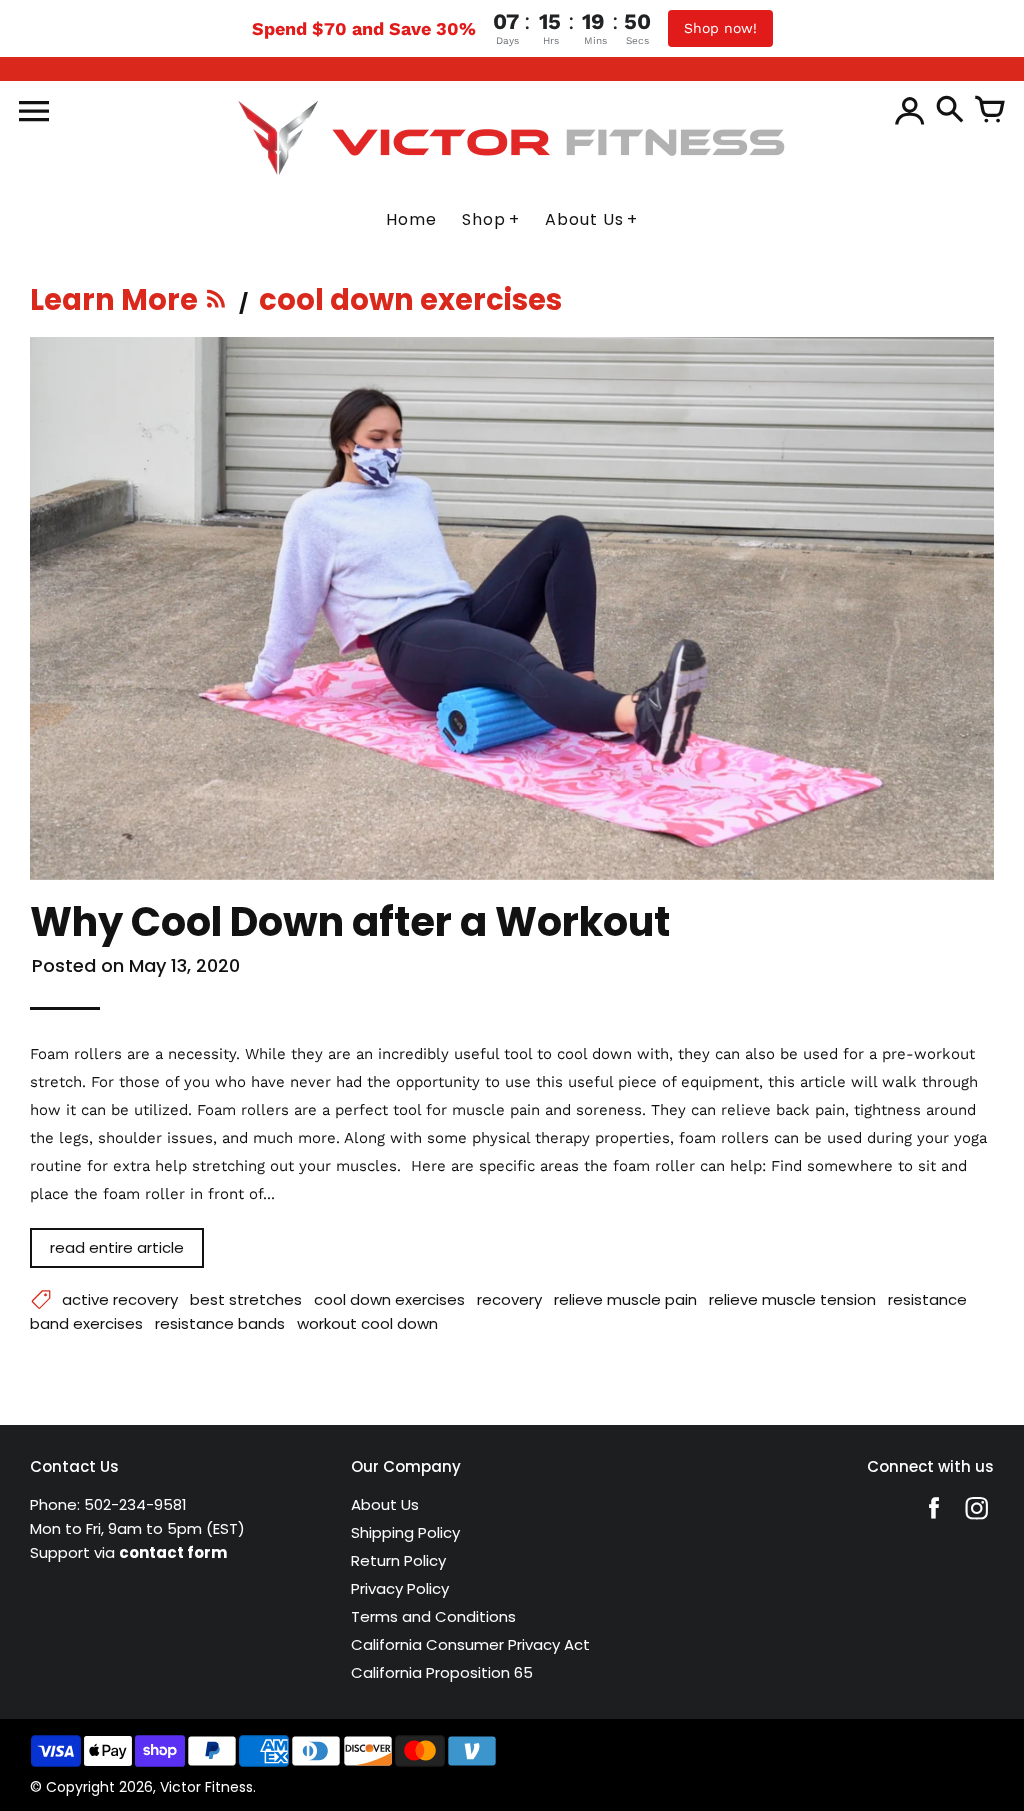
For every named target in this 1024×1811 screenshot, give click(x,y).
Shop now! (720, 28)
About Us (385, 1504)
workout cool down (367, 1323)
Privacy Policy (400, 1588)
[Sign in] (910, 111)
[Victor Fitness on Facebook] (934, 1521)
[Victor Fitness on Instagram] (977, 1521)
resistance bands (220, 1323)
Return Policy (398, 1560)
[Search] (950, 111)
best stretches (246, 1299)
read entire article (117, 1247)
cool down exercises (389, 1299)
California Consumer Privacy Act (470, 1644)
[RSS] (217, 304)
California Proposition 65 (442, 1672)
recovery (509, 1299)
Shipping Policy (405, 1532)
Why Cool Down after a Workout (350, 922)
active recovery (120, 1299)
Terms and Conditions (433, 1616)
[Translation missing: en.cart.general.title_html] (990, 111)
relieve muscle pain (625, 1299)
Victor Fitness (206, 1787)
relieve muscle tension (792, 1299)
